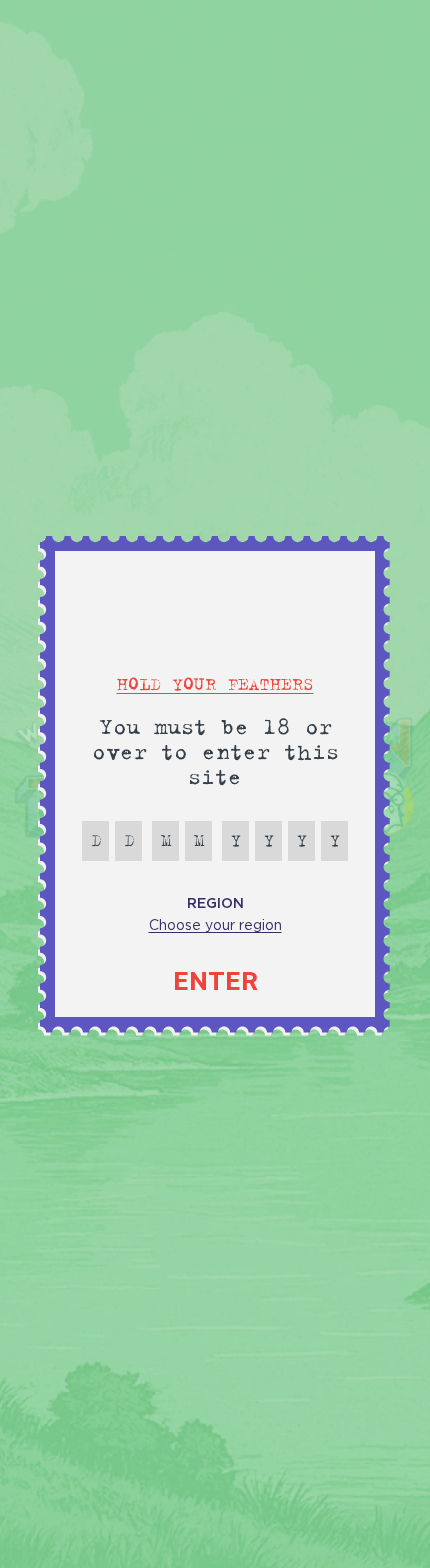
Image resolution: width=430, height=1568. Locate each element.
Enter (215, 981)
